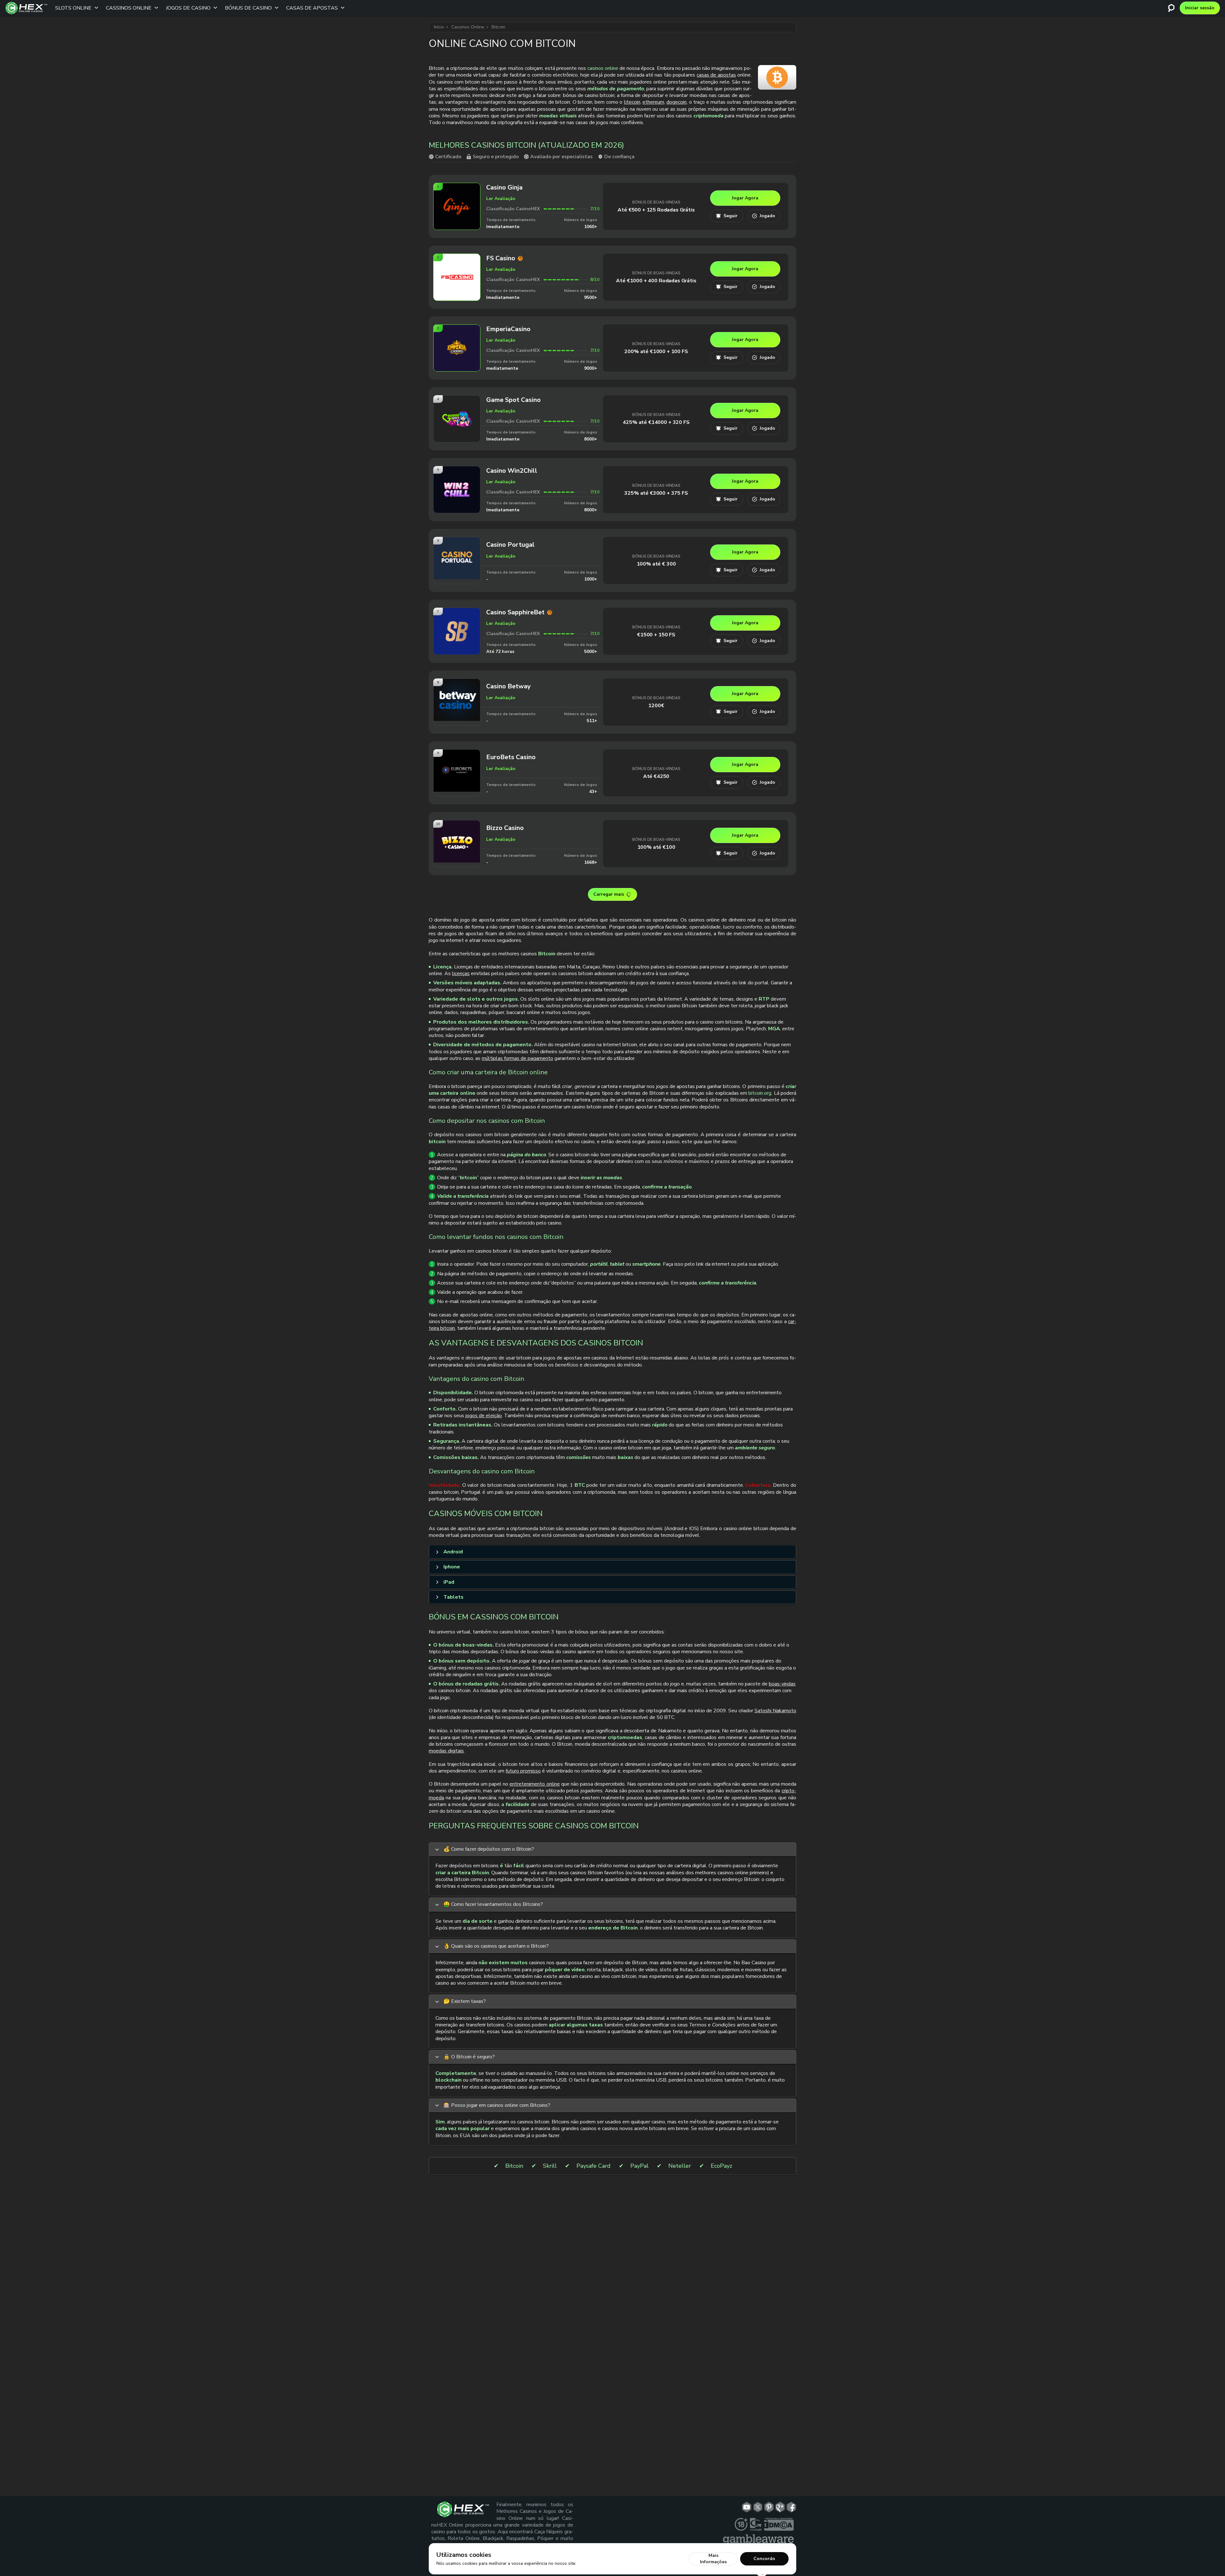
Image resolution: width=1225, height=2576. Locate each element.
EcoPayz (721, 2166)
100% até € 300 (656, 564)
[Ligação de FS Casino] (457, 298)
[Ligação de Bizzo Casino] (457, 860)
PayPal (639, 2166)
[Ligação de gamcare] (756, 2524)
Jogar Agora (745, 198)
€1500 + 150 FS (656, 635)
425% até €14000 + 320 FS (656, 422)
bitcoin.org (760, 1093)
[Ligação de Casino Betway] (457, 719)
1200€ (656, 706)
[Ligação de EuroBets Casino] (457, 790)
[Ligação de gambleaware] (758, 2540)
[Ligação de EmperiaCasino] (457, 369)
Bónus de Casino (248, 8)
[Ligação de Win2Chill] (457, 511)
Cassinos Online (129, 8)
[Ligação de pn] (769, 2507)
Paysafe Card (594, 2166)
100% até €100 (656, 847)
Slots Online (73, 8)
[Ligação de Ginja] (457, 228)
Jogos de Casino (188, 8)
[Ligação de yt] (747, 2507)
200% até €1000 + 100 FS (656, 352)
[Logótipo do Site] (26, 8)
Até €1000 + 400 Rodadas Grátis (656, 281)
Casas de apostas (312, 8)
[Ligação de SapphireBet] (457, 652)
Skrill (550, 2166)
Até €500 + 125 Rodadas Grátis (656, 210)
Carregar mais (609, 894)
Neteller (680, 2166)
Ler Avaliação (501, 199)
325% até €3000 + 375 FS (656, 493)
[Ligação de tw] (758, 2507)
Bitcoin (514, 2166)
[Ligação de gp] (780, 2507)
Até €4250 (656, 776)
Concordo (764, 2559)
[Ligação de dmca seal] (779, 2524)
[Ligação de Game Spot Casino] (457, 440)
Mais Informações (713, 2559)
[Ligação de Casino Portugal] (457, 577)
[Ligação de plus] (741, 2524)
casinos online (603, 68)
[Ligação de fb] (791, 2507)
